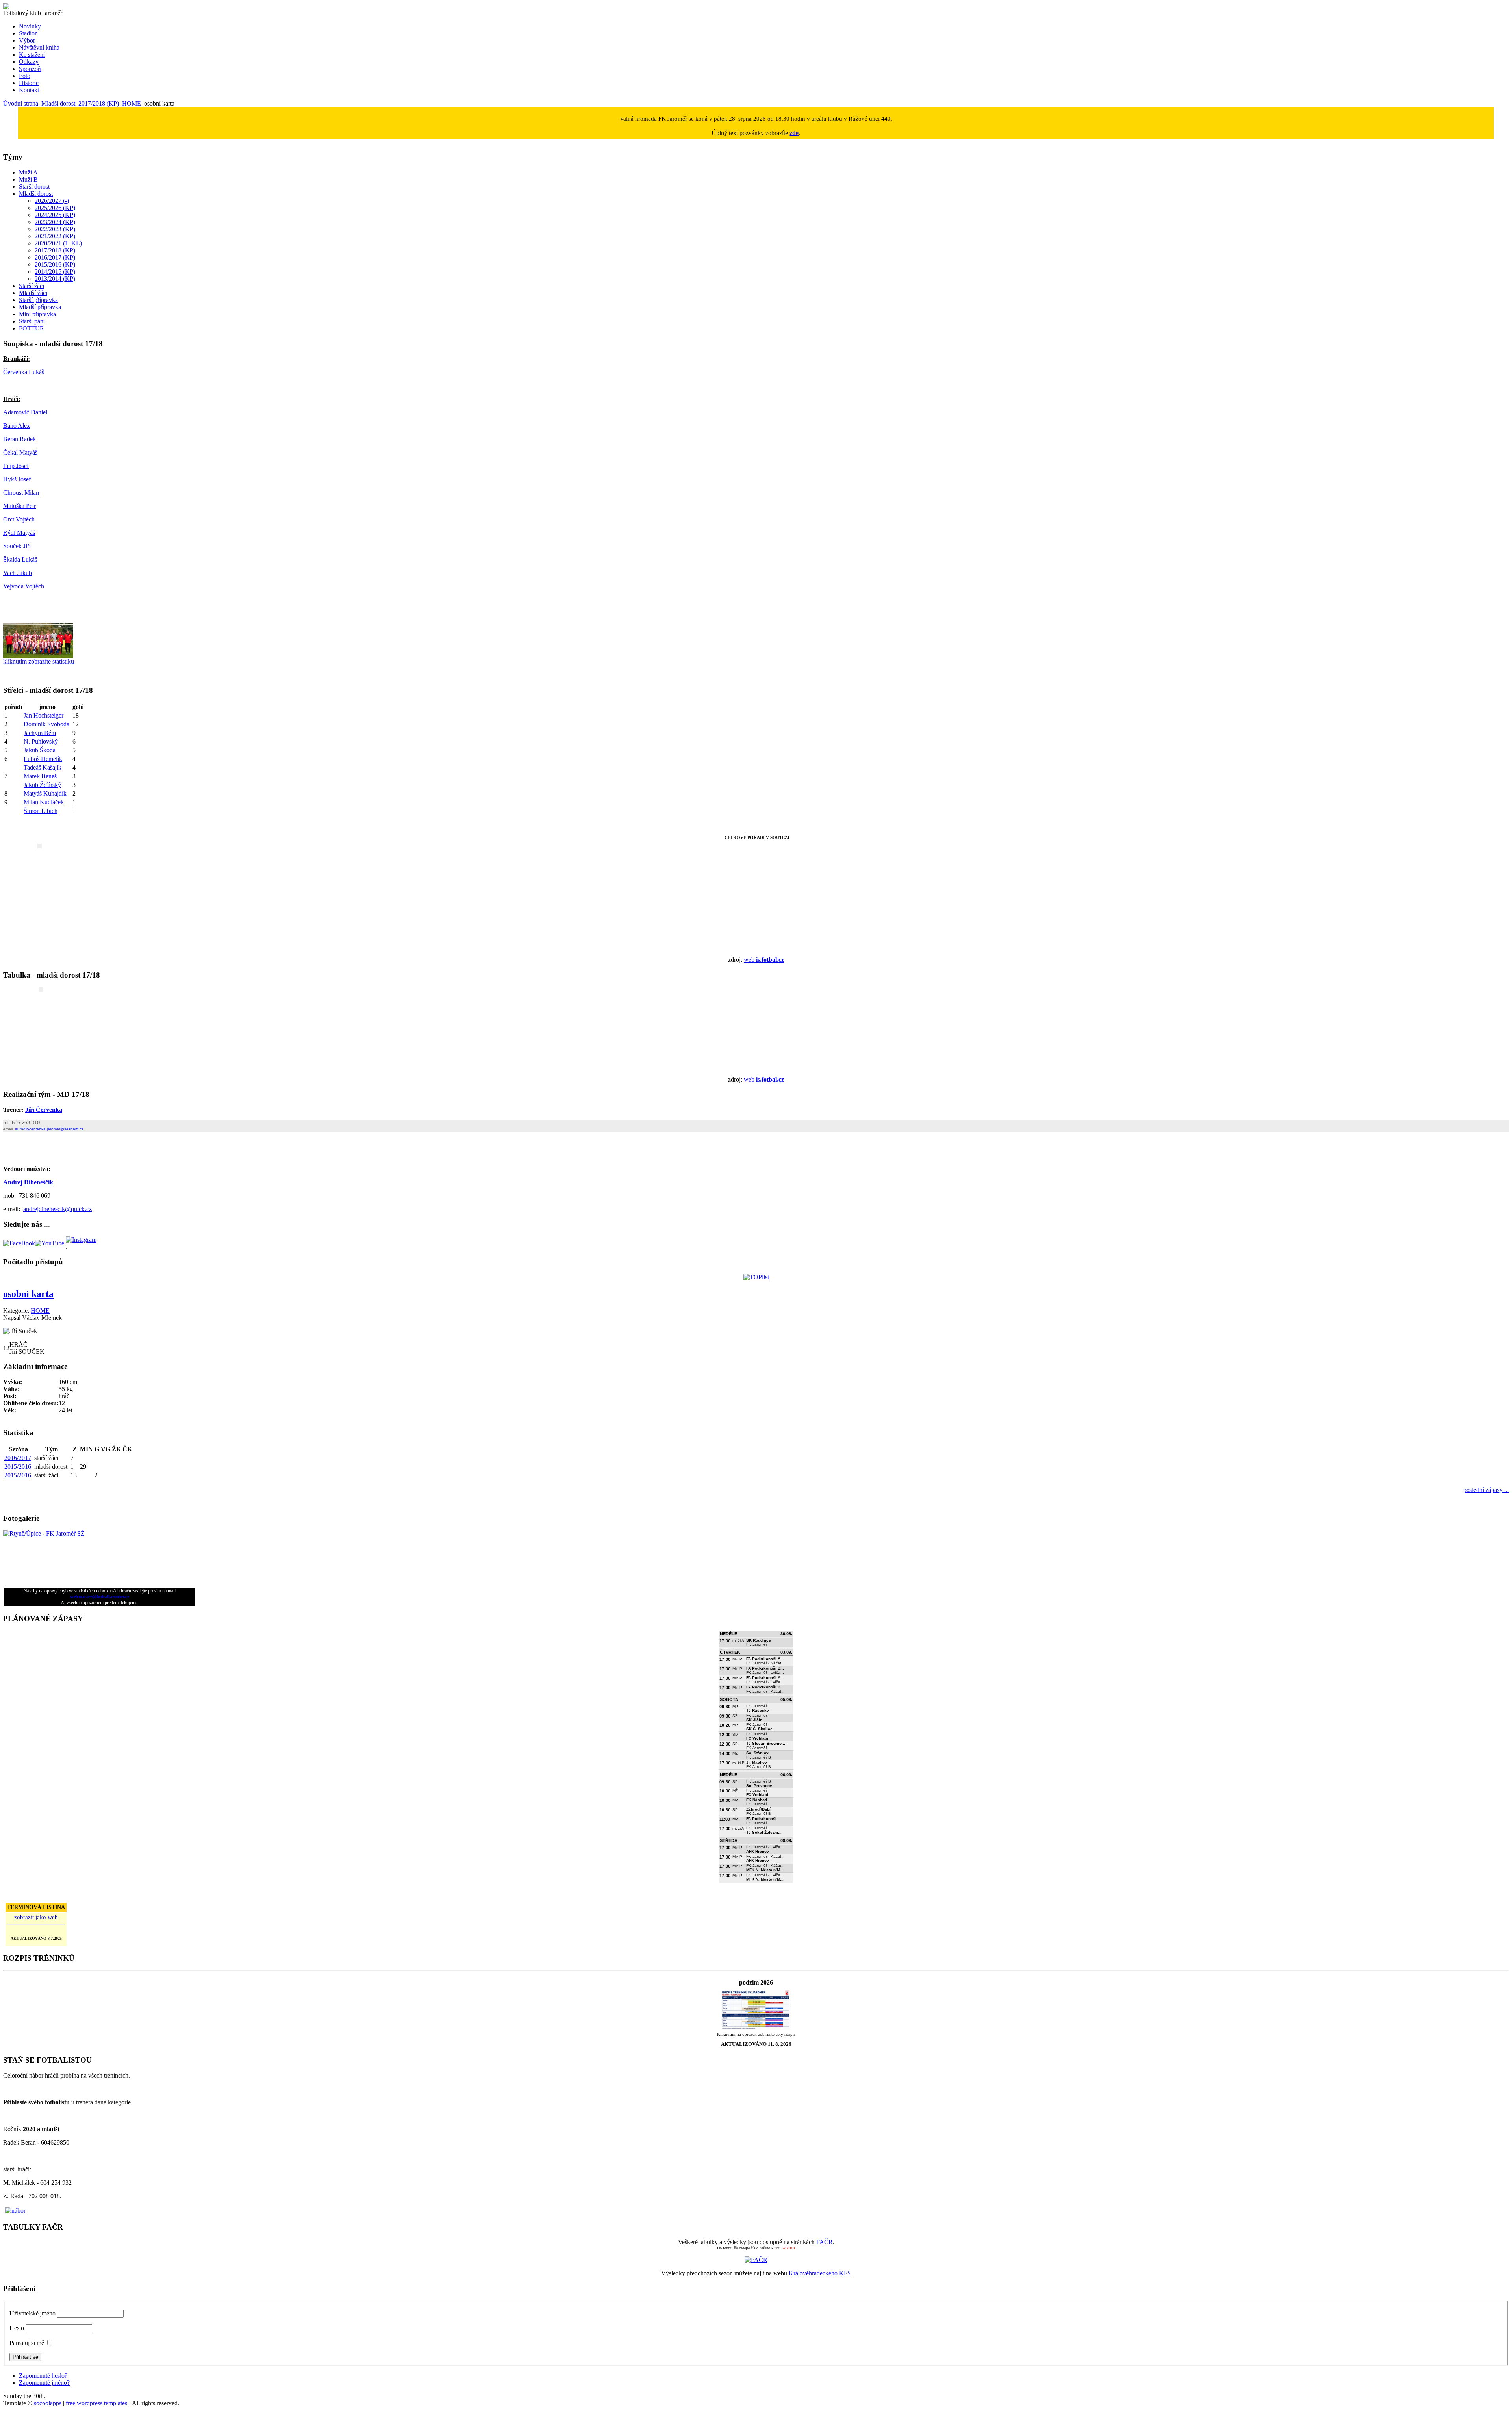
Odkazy (29, 62)
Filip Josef (16, 466)
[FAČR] (756, 2260)
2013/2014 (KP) (55, 279)
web (764, 960)
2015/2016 (18, 1467)
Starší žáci (31, 286)
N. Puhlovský (41, 741)
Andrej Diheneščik (28, 1182)
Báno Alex (17, 426)
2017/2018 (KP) (99, 103)
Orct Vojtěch (19, 519)
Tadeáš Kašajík (43, 767)
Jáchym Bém (40, 733)
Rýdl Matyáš (19, 533)
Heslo (17, 2328)
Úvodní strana (21, 103)
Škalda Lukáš (20, 559)
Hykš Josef (17, 479)
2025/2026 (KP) (55, 208)
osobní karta (28, 1294)
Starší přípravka (38, 300)
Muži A (28, 172)
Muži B (28, 179)
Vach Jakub (18, 573)
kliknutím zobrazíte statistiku (39, 661)
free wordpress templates (96, 2403)
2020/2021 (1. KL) (58, 243)
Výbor (27, 40)
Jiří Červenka (44, 1110)
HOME (132, 103)
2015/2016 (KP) (55, 264)
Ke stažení (32, 55)
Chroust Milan (21, 493)
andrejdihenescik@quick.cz (57, 1209)
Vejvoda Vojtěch (24, 586)
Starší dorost (34, 186)
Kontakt (29, 90)
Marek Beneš (40, 776)
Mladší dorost (58, 103)
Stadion (28, 33)
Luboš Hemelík (43, 759)
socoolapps (48, 2403)
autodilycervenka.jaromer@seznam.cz (49, 1129)
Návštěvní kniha (39, 47)
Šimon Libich (41, 811)
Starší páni (32, 321)
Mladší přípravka (40, 307)
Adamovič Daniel (25, 412)
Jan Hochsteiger (44, 715)
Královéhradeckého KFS (820, 2273)
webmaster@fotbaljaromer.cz (100, 1597)
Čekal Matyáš (20, 452)
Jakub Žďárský (42, 785)
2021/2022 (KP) (55, 236)
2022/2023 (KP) (55, 229)
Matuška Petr (19, 506)
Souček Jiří (17, 546)
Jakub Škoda (40, 750)
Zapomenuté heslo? (43, 2376)
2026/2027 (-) (52, 201)
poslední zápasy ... (1486, 1490)
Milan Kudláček (44, 802)
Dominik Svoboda (46, 724)
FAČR (825, 2242)
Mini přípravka (37, 314)
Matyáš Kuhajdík (45, 793)
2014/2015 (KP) (55, 272)
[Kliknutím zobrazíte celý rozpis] (756, 2028)
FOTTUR (31, 328)
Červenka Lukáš (24, 372)
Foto (25, 76)
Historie (29, 83)
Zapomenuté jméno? (44, 2383)
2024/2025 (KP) (55, 215)
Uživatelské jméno (32, 2313)
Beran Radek (19, 439)
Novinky (30, 26)
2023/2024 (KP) (55, 222)
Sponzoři (30, 69)
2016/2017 (18, 1458)
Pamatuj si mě (27, 2343)
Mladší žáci (33, 293)
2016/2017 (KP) (55, 257)
